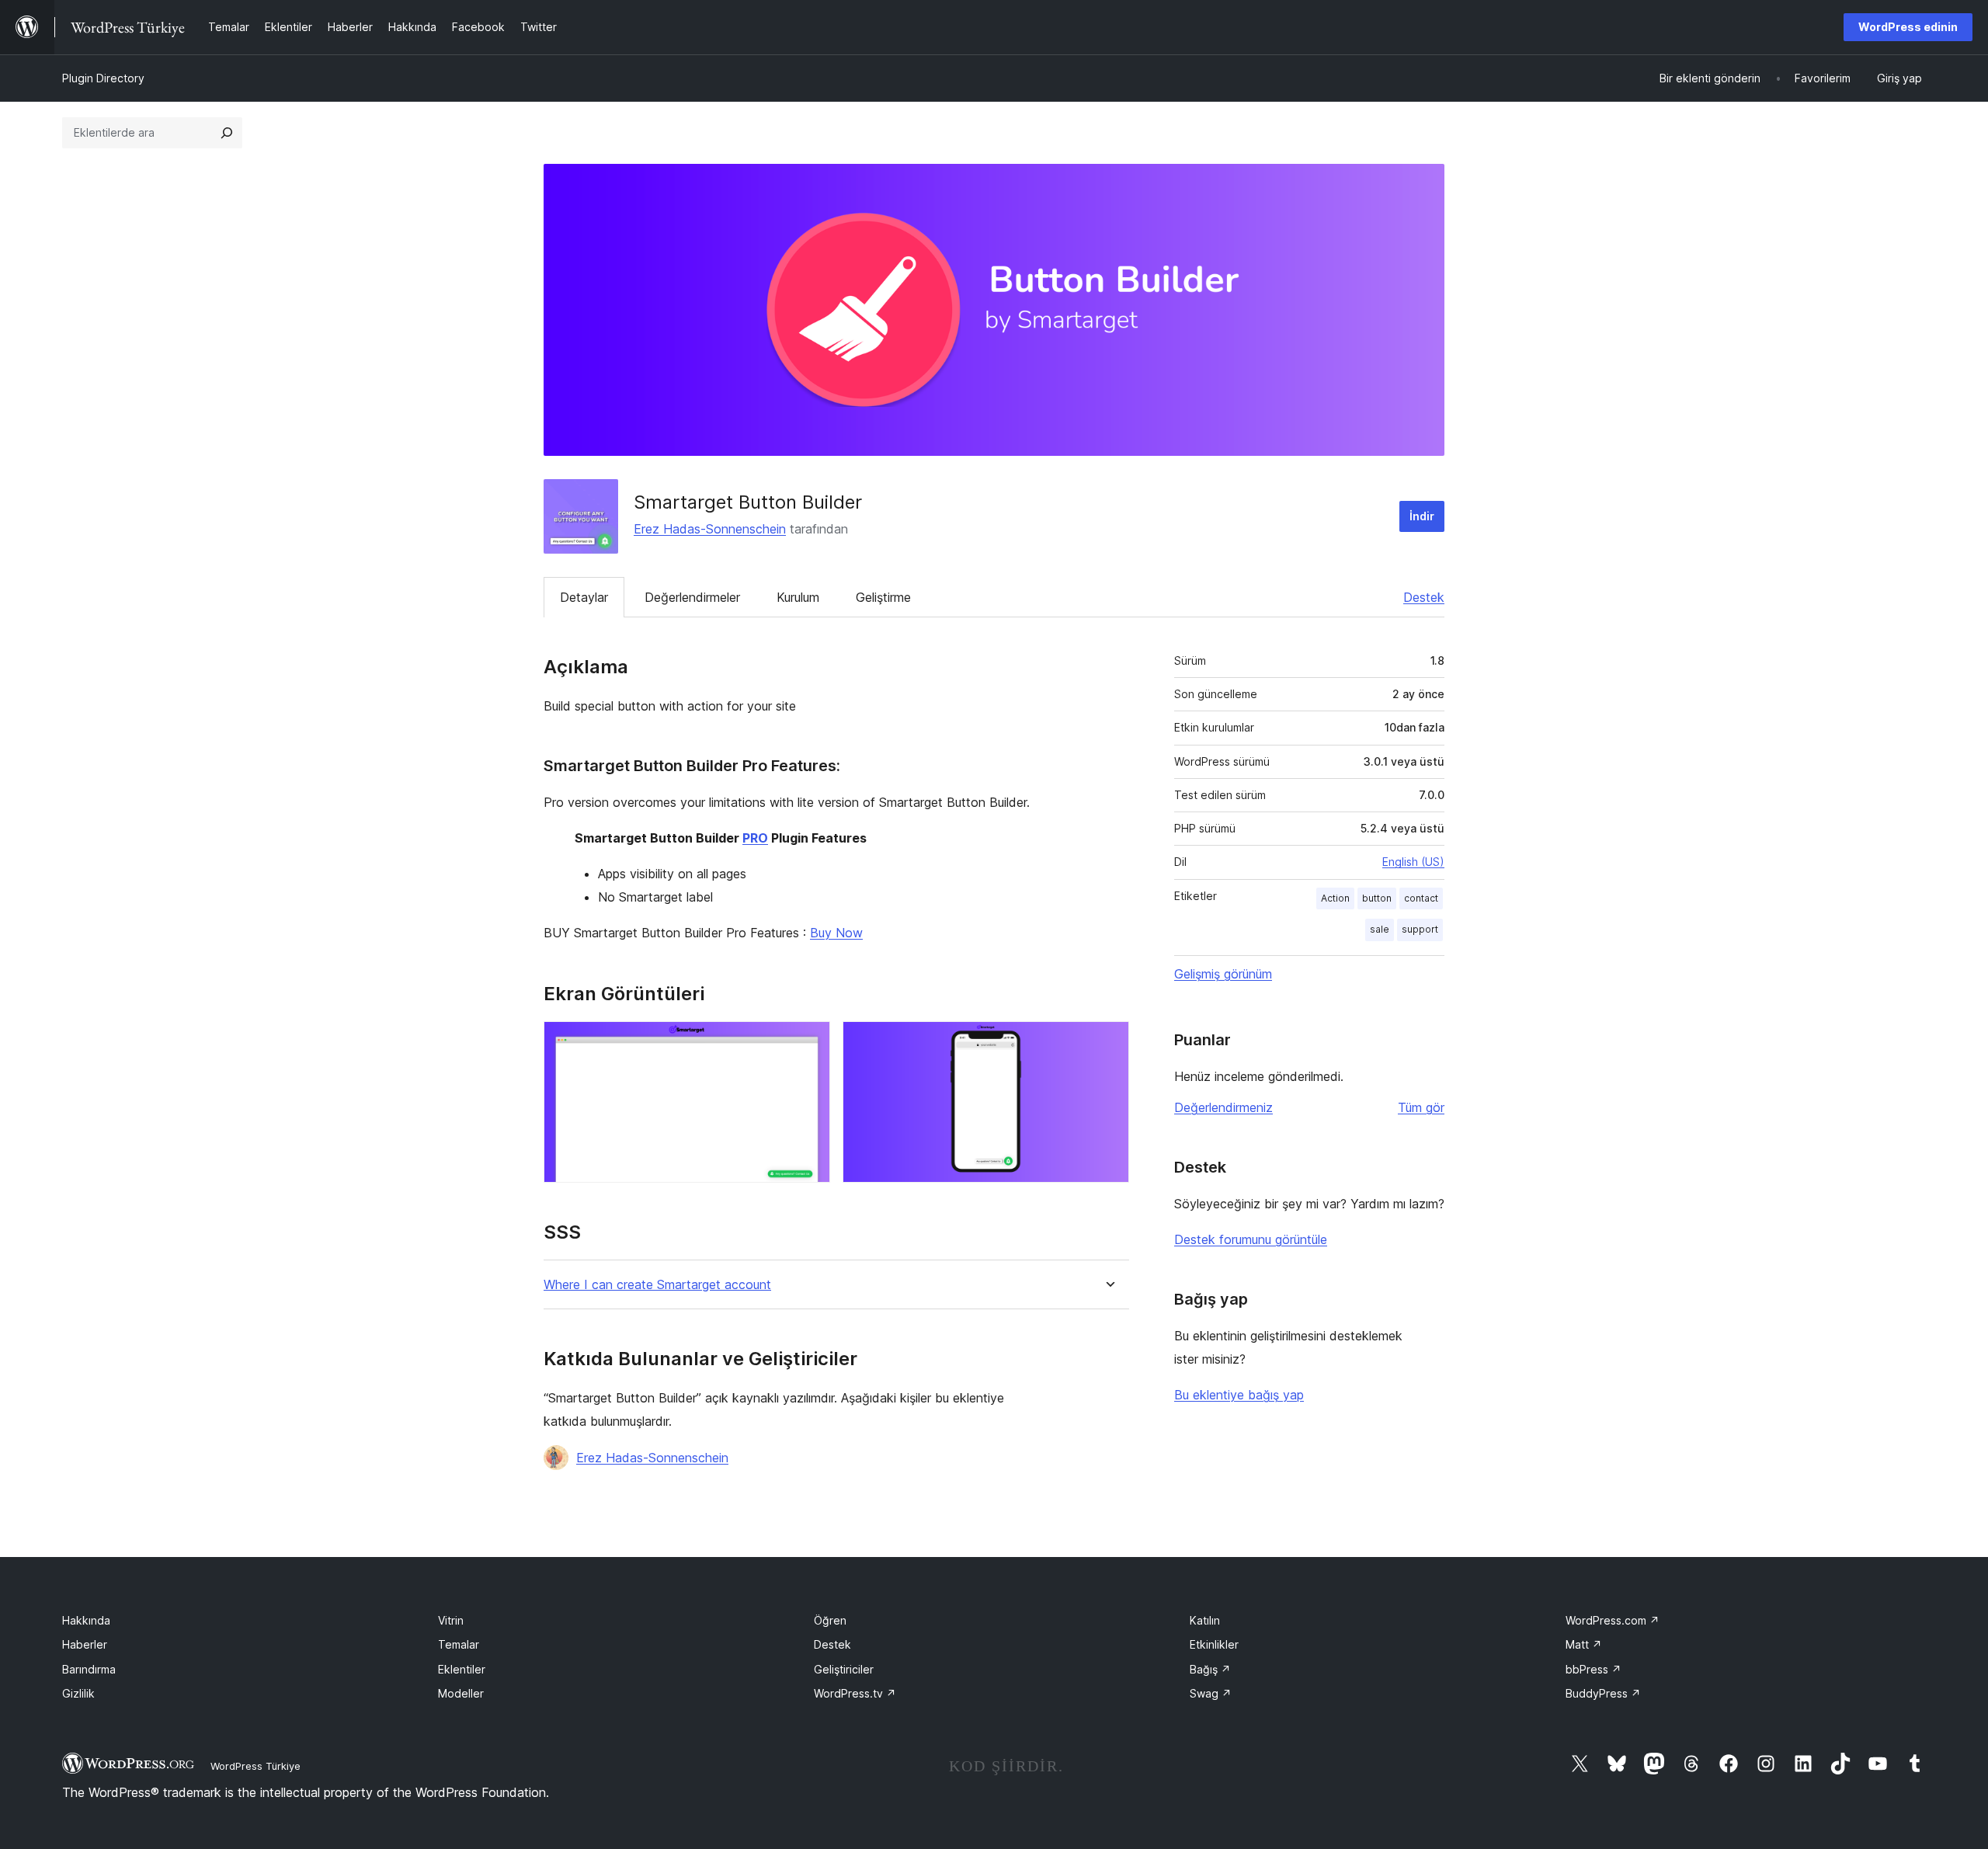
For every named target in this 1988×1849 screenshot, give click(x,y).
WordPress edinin (1908, 27)
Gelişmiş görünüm (1223, 974)
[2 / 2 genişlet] (1108, 1042)
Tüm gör (1421, 1107)
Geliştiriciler (844, 1669)
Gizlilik (78, 1693)
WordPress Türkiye (255, 1766)
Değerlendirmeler (692, 597)
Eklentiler (462, 1669)
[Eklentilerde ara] (227, 133)
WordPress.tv (855, 1693)
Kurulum (798, 597)
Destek (1424, 597)
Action (1335, 898)
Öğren (830, 1620)
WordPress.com (1613, 1620)
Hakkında (86, 1620)
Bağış (1210, 1669)
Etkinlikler (1214, 1644)
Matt (1584, 1644)
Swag (1211, 1693)
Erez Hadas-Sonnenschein (710, 529)
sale (1380, 929)
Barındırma (89, 1669)
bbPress (1594, 1669)
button (1377, 898)
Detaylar (584, 597)
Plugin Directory (103, 78)
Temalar (459, 1644)
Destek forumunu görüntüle (1251, 1239)
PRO (755, 838)
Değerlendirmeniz (1223, 1107)
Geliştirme (883, 597)
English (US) (1413, 862)
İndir (1422, 516)
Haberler (85, 1644)
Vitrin (451, 1620)
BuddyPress (1603, 1693)
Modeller (461, 1693)
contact (1421, 898)
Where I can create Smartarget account (657, 1285)
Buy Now (836, 933)
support (1420, 929)
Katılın (1205, 1620)
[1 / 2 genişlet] (809, 1042)
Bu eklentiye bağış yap (1239, 1395)
